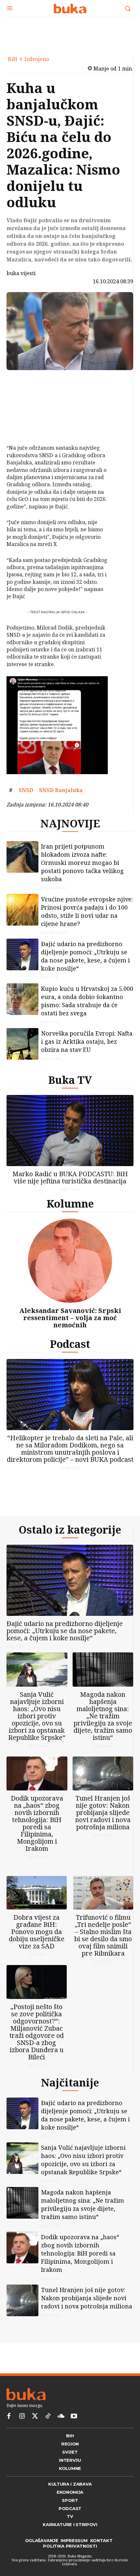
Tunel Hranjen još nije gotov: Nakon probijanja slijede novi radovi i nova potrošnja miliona (103, 1823)
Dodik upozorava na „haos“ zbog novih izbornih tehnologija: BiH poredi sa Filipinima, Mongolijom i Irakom (37, 1834)
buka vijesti (21, 273)
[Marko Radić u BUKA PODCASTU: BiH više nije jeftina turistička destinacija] (70, 1136)
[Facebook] (25, 382)
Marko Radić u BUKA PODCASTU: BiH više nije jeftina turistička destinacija (70, 1183)
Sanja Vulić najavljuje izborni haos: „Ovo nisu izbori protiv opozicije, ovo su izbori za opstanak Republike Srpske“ (37, 1726)
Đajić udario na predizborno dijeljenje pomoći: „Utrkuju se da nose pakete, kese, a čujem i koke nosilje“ (85, 961)
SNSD (26, 790)
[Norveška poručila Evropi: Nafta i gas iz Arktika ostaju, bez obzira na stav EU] (22, 1049)
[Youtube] (74, 2437)
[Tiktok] (48, 2437)
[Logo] (70, 8)
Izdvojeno (37, 59)
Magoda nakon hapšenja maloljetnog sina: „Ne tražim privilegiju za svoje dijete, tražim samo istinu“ (103, 1726)
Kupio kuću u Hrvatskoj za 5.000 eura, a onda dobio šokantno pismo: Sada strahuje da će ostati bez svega (87, 1006)
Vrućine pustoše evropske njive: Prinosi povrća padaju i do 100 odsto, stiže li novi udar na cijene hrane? (87, 917)
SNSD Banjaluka (61, 790)
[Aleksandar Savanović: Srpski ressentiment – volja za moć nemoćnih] (70, 1266)
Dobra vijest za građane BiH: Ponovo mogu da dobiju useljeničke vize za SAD (37, 1947)
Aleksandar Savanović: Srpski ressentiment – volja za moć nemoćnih (70, 1323)
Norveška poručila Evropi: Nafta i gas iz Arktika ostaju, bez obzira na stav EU (87, 1047)
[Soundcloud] (61, 2437)
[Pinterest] (25, 413)
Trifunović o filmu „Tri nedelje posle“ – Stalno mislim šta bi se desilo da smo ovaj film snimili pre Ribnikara (103, 1951)
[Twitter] (35, 2437)
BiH (13, 59)
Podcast (70, 1349)
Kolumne (70, 1209)
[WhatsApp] (25, 428)
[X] (25, 397)
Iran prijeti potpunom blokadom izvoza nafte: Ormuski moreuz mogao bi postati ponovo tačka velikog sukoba (82, 868)
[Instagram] (22, 2437)
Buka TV (70, 1085)
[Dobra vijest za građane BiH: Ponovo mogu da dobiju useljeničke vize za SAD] (37, 1908)
